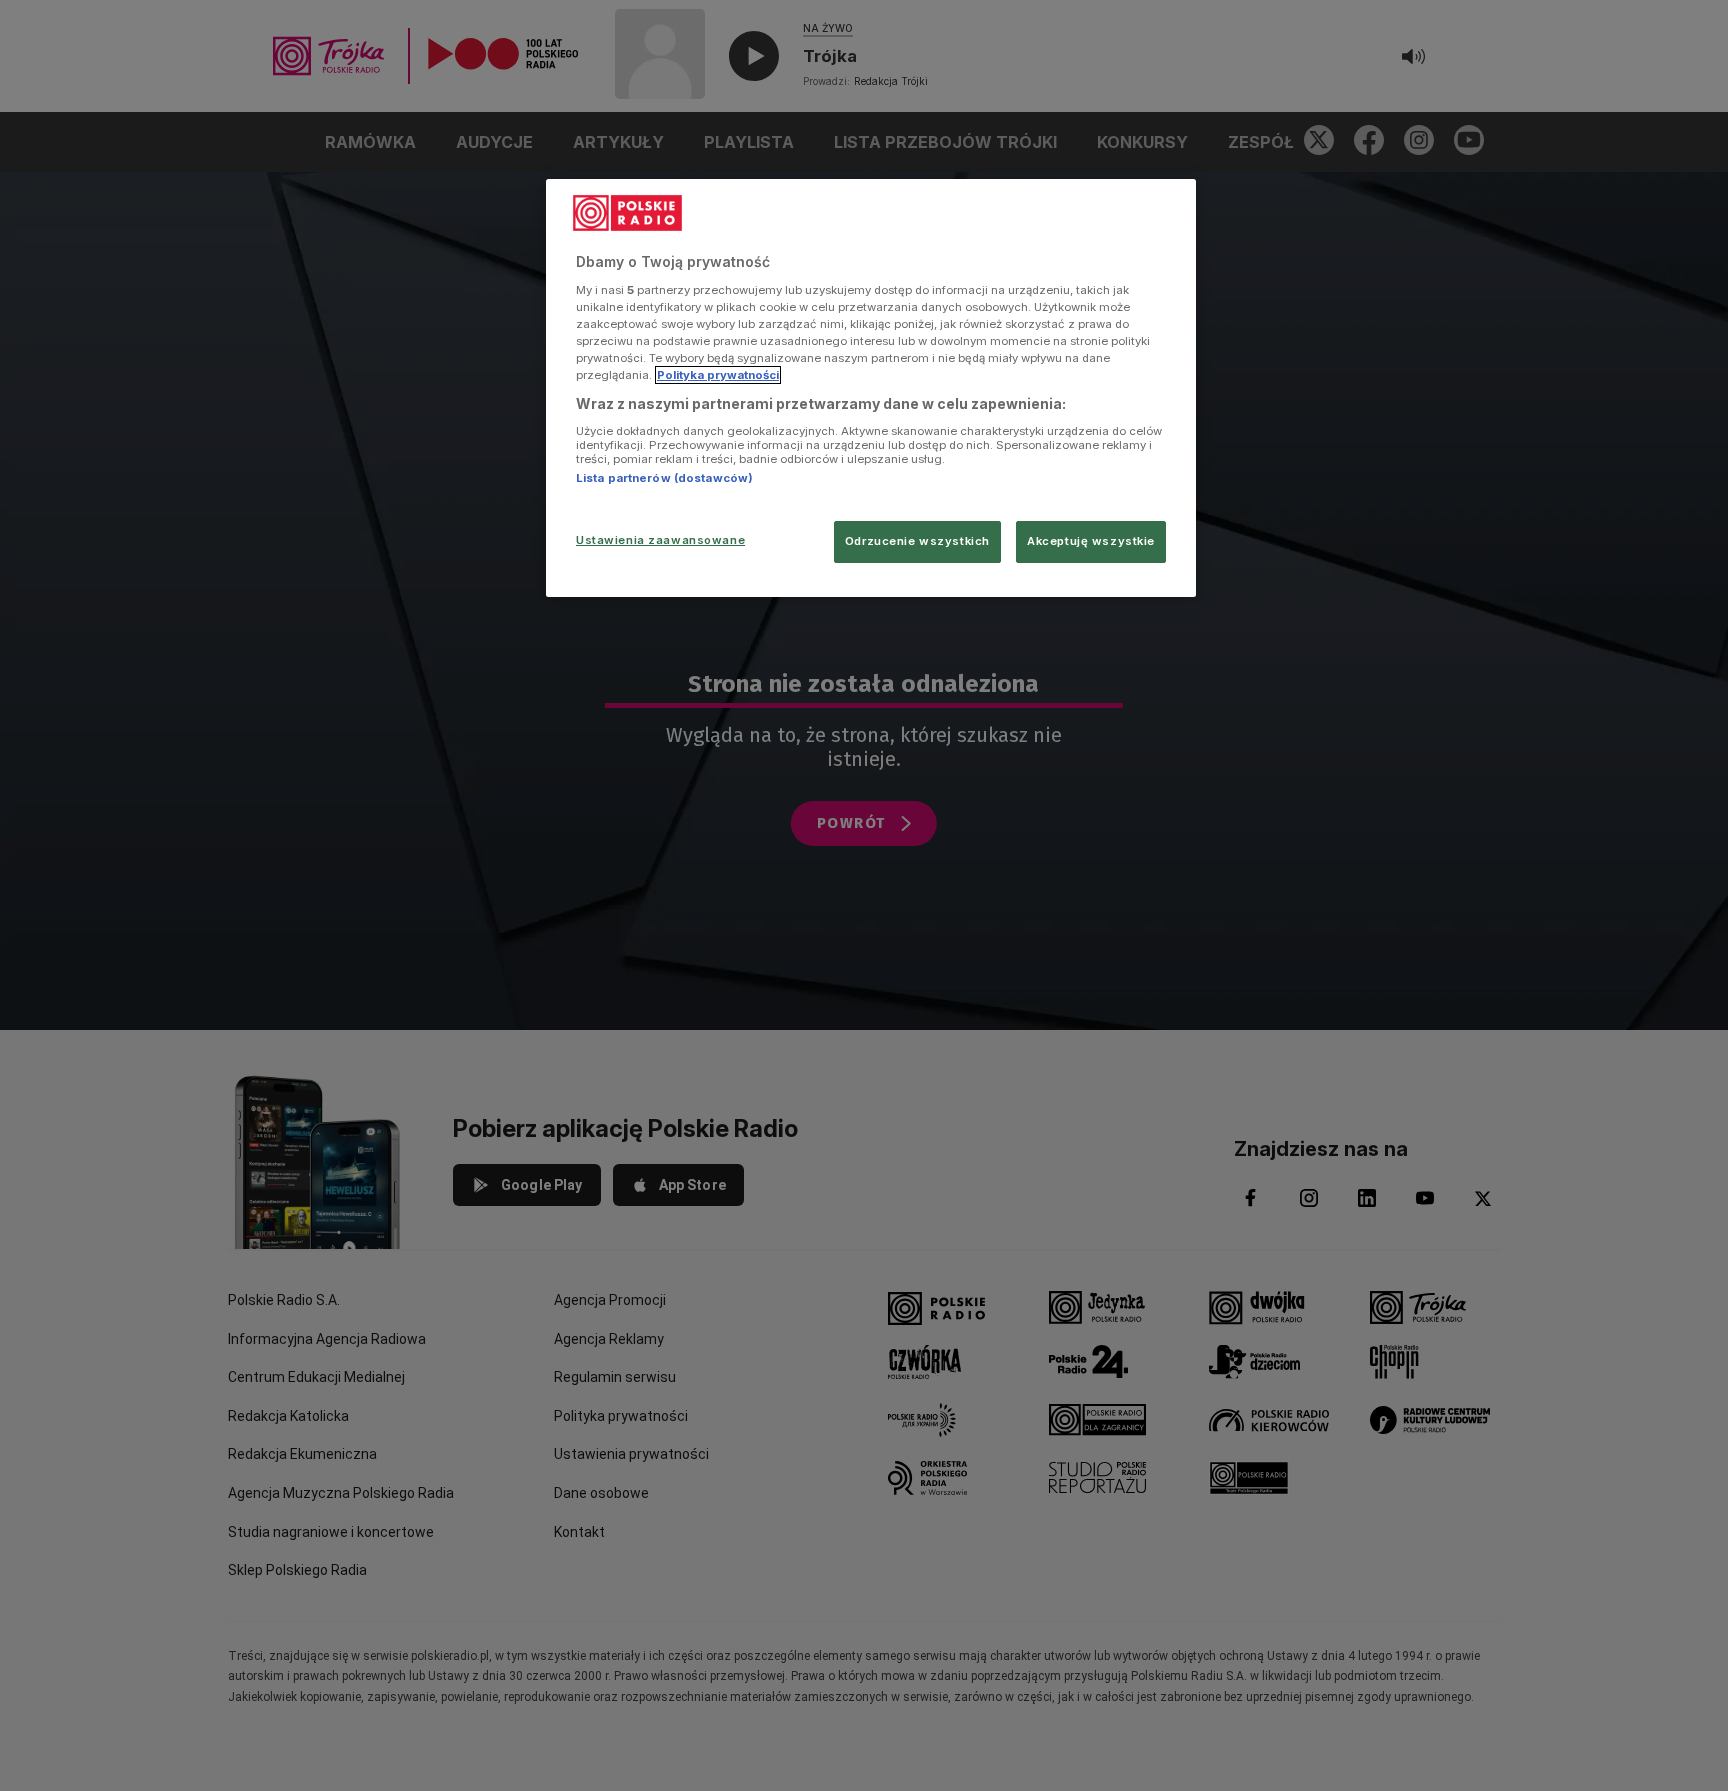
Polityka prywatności (718, 375)
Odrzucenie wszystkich (917, 541)
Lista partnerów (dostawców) (664, 478)
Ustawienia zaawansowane (660, 540)
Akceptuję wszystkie (1091, 541)
